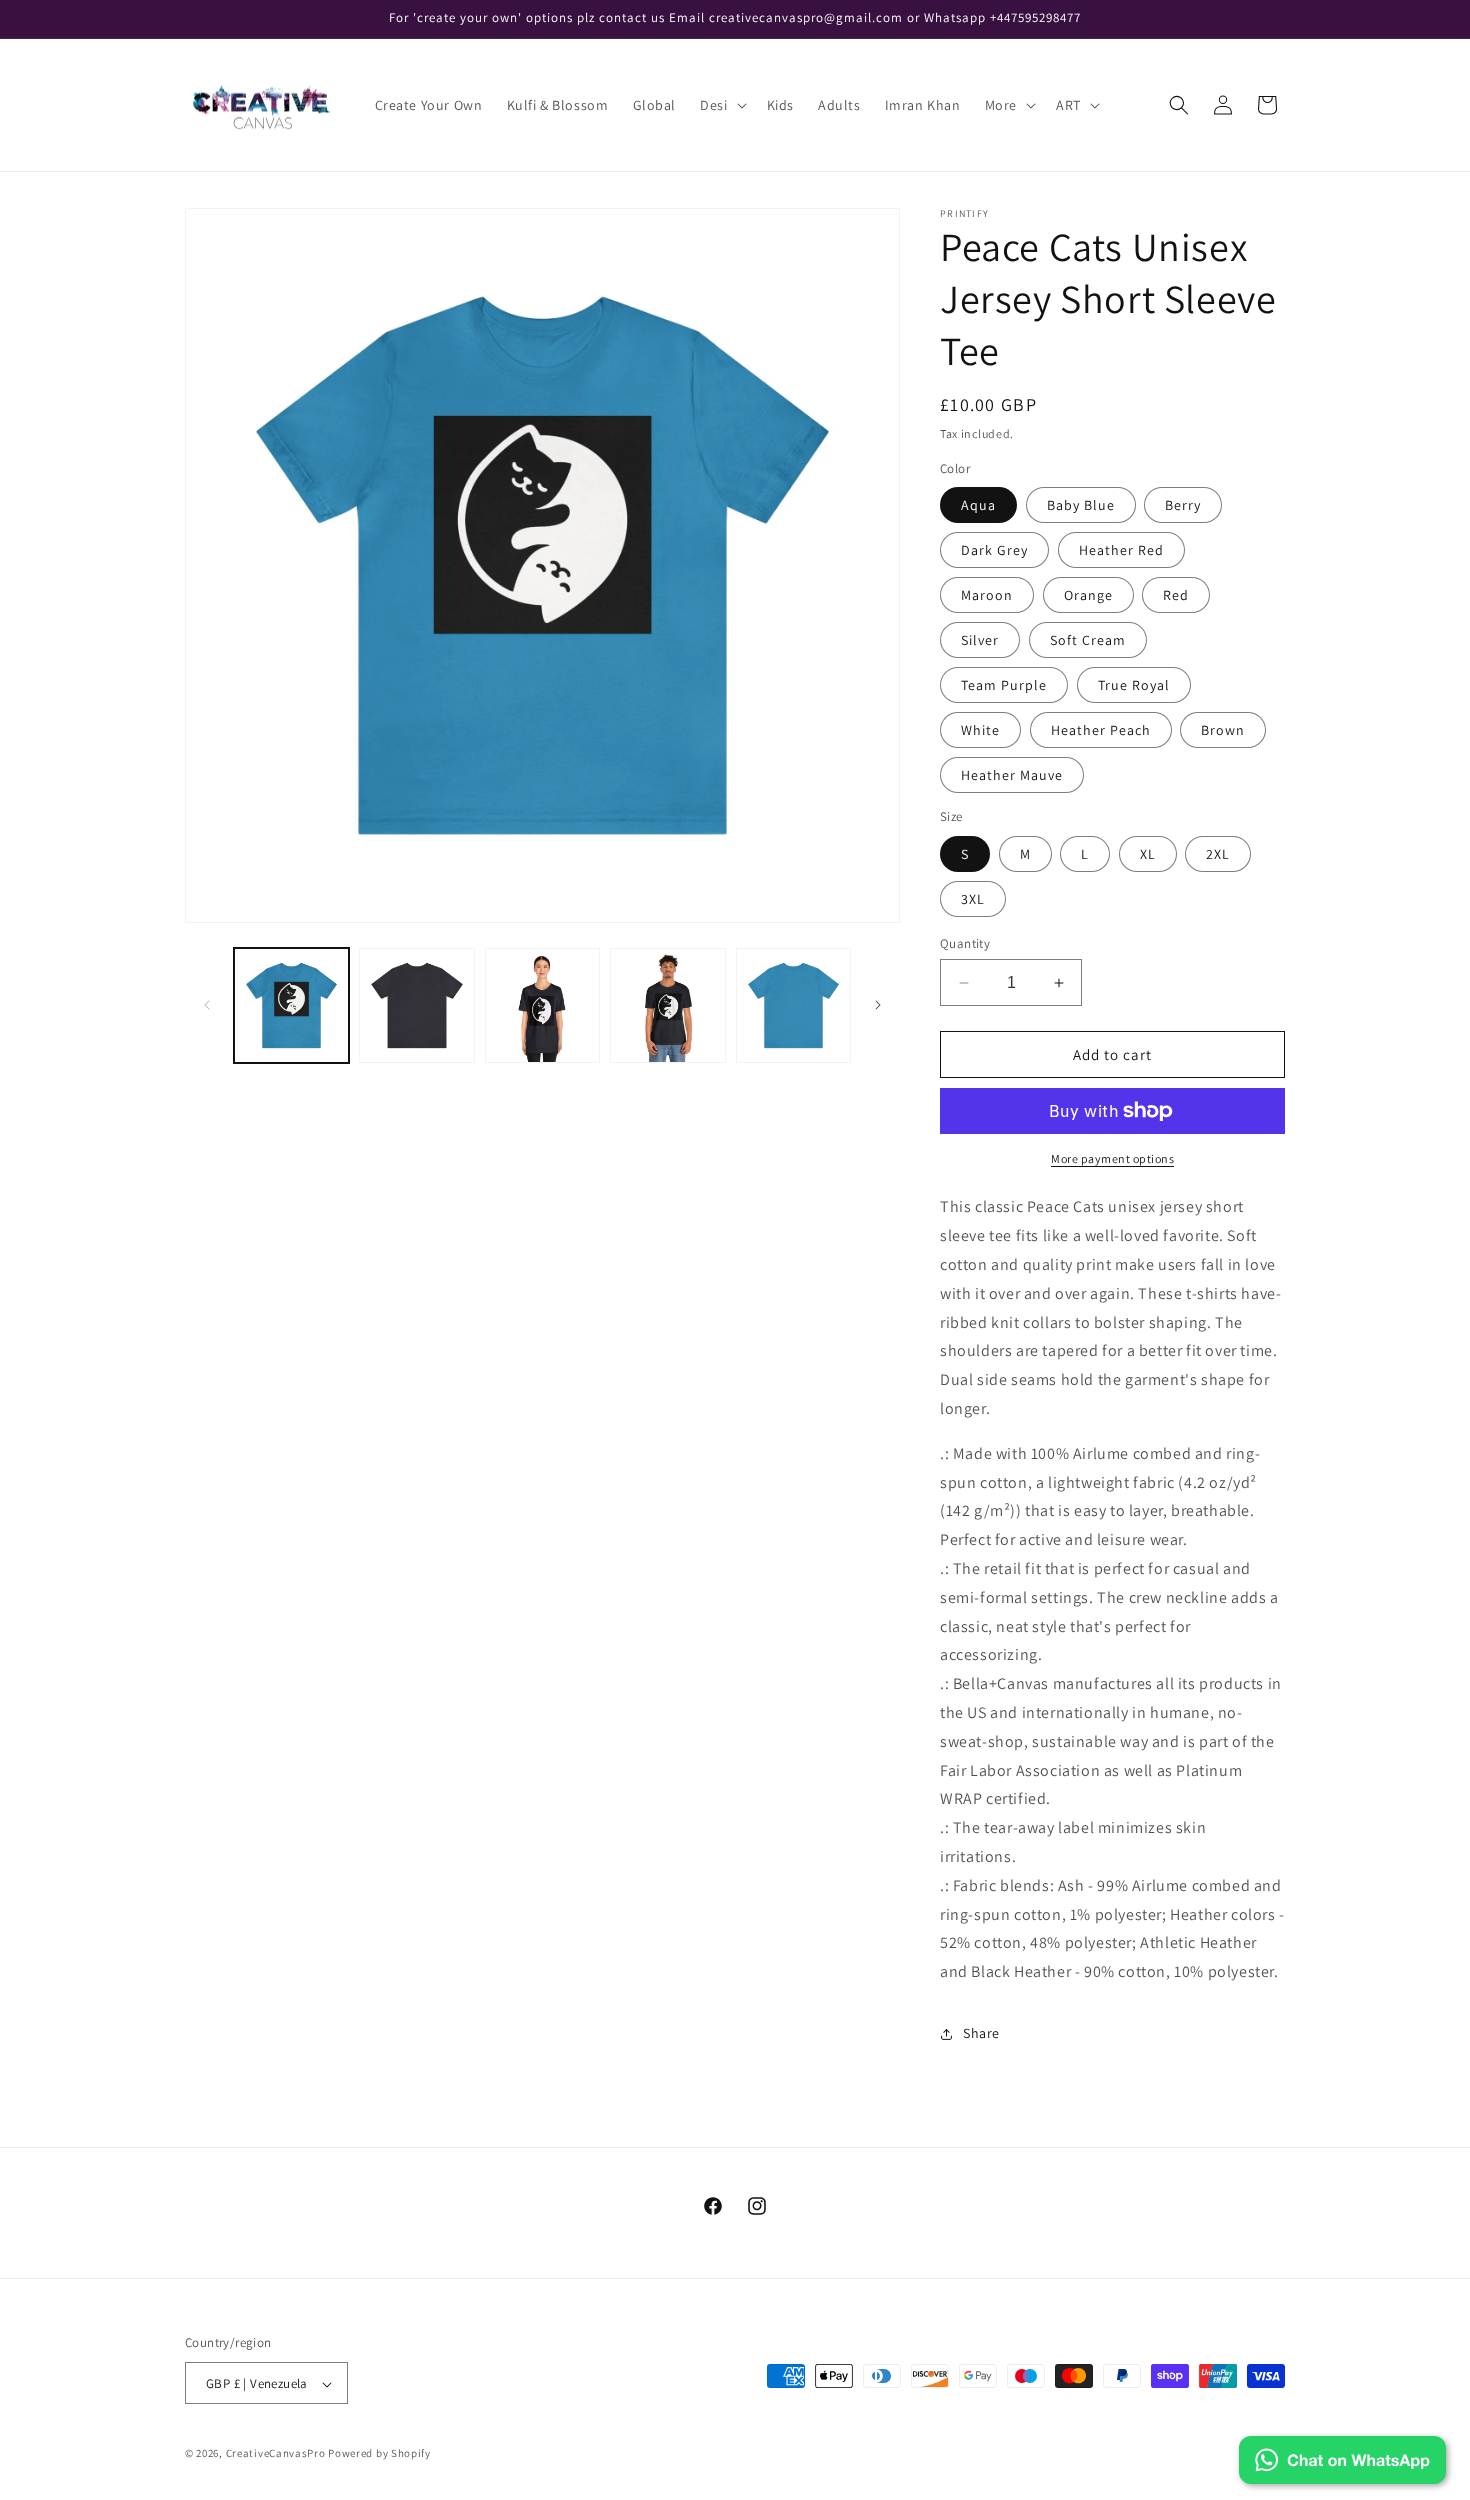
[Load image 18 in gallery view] (542, 1005)
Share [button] (981, 2033)
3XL (973, 899)
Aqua (978, 505)
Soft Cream (1088, 640)
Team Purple (1004, 685)
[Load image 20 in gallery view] (793, 1005)
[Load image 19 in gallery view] (667, 1005)
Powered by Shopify (379, 2454)
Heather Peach (1101, 730)
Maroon (987, 595)
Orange (1088, 595)
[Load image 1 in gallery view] (291, 1005)
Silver (980, 640)
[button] (721, 105)
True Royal (1134, 685)
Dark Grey (994, 550)
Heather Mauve (1012, 775)
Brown (1223, 730)
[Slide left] (207, 1005)
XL (1148, 854)
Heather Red (1121, 550)
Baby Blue (1081, 505)
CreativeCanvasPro (276, 2454)
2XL (1218, 854)
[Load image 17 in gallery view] (416, 1005)
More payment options (1112, 1158)
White (980, 730)
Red (1176, 595)
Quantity (965, 943)
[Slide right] (878, 1005)
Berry (1183, 505)
